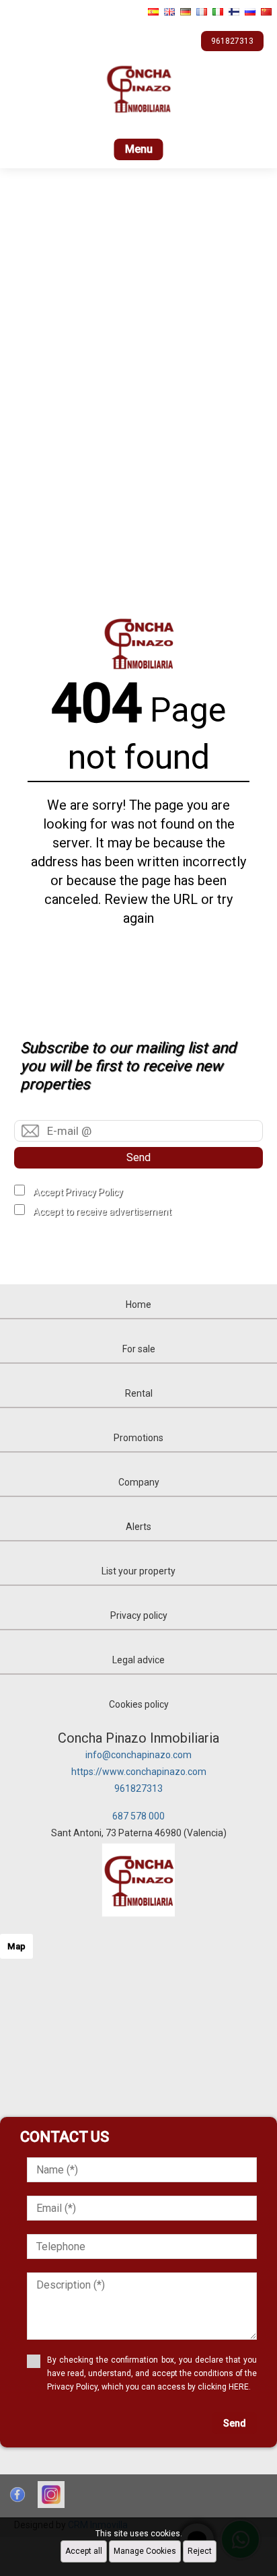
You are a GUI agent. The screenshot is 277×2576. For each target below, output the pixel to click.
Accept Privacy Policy (78, 1192)
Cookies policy (139, 1704)
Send (138, 1157)
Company (139, 1482)
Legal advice (138, 1660)
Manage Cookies (145, 2551)
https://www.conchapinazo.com (139, 1772)
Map (16, 1946)
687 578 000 (138, 1816)
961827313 (138, 1788)
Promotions (138, 1438)
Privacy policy (139, 1615)
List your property (138, 1571)
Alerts (138, 1527)
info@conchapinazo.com (138, 1755)
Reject (200, 2551)
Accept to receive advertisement (102, 1212)
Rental (139, 1393)
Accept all (84, 2551)
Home (138, 1304)
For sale (139, 1349)
